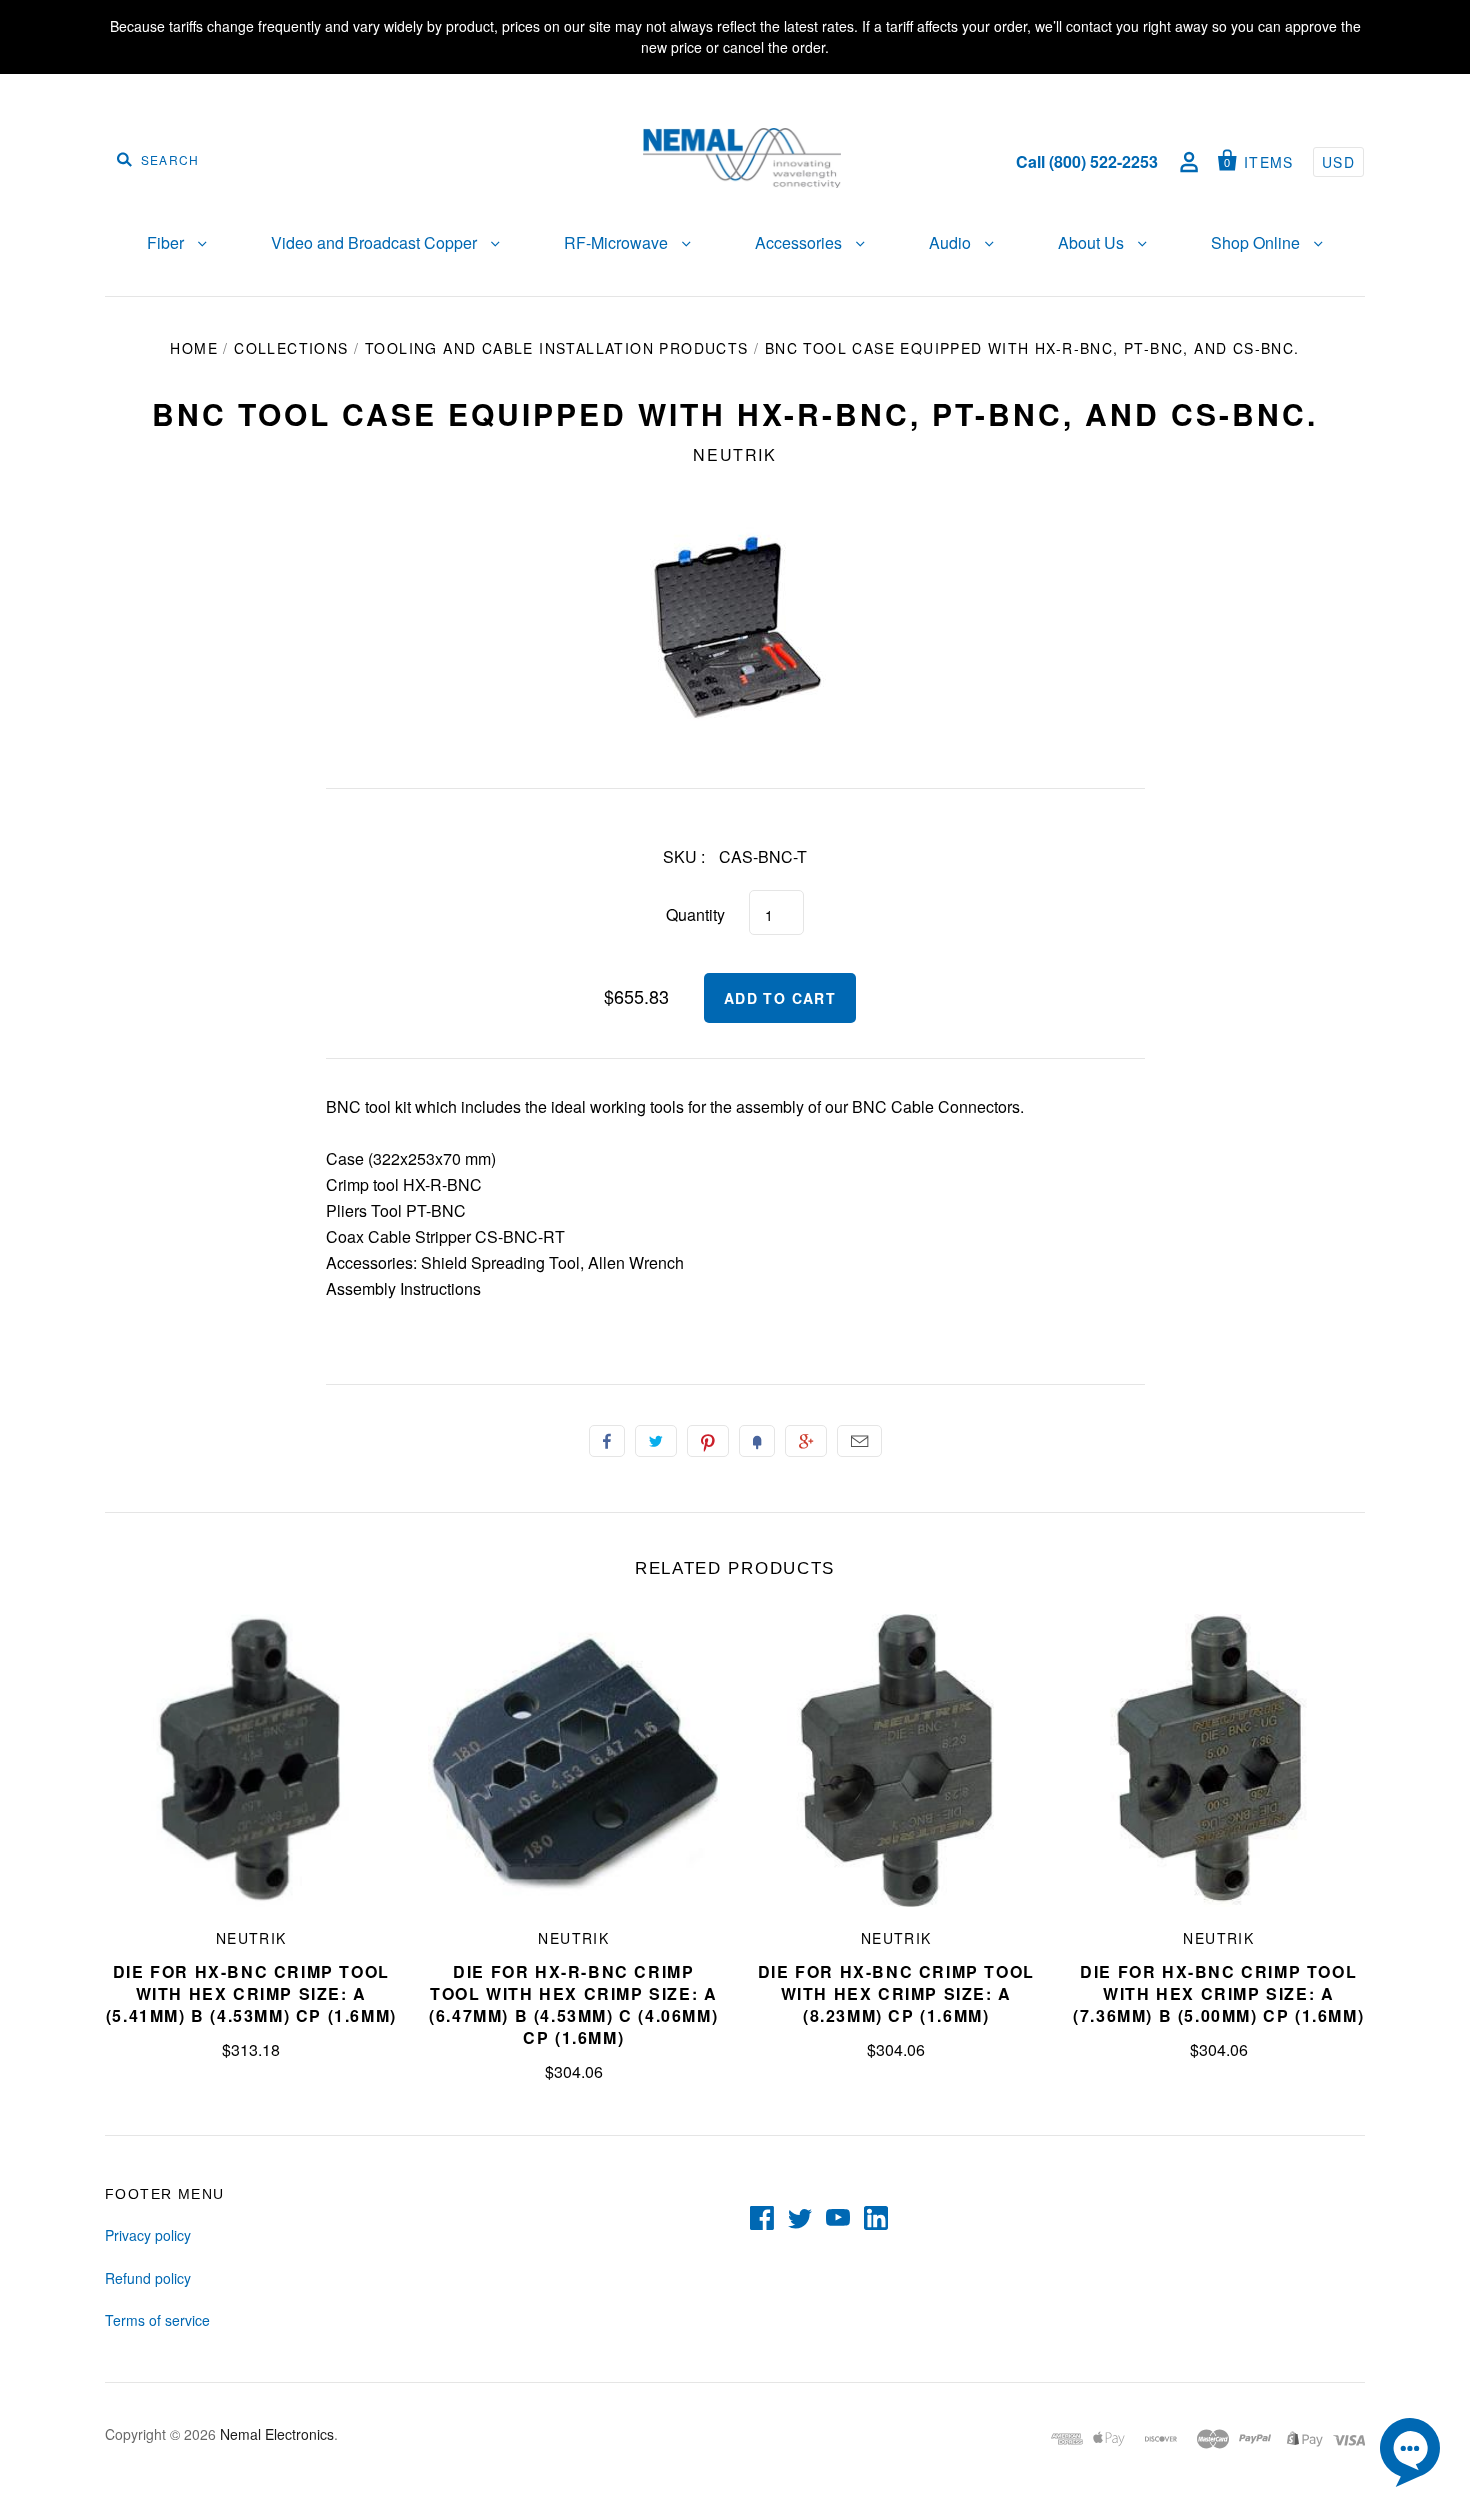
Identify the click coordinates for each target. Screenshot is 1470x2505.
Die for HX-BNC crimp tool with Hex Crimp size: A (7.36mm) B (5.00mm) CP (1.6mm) (1218, 1993)
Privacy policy (148, 2235)
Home (194, 348)
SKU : (684, 856)
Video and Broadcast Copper (376, 242)
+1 (806, 1441)
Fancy (757, 1441)
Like (607, 1441)
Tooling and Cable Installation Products (557, 348)
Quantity (695, 914)
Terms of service (157, 2320)
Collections (291, 348)
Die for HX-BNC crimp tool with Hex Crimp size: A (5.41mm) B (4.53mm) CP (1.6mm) (251, 1993)
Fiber (167, 242)
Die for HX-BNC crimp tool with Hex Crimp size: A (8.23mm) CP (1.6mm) (896, 1993)
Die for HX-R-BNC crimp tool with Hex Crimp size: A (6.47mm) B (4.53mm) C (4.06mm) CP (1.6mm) (573, 2004)
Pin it (708, 1441)
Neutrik (734, 454)
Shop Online (1257, 242)
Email (859, 1441)
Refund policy (148, 2278)
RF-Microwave (618, 242)
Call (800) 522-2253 (1087, 161)
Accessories (800, 242)
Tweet (656, 1441)
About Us (1093, 242)
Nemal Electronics (277, 2434)
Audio (952, 242)
